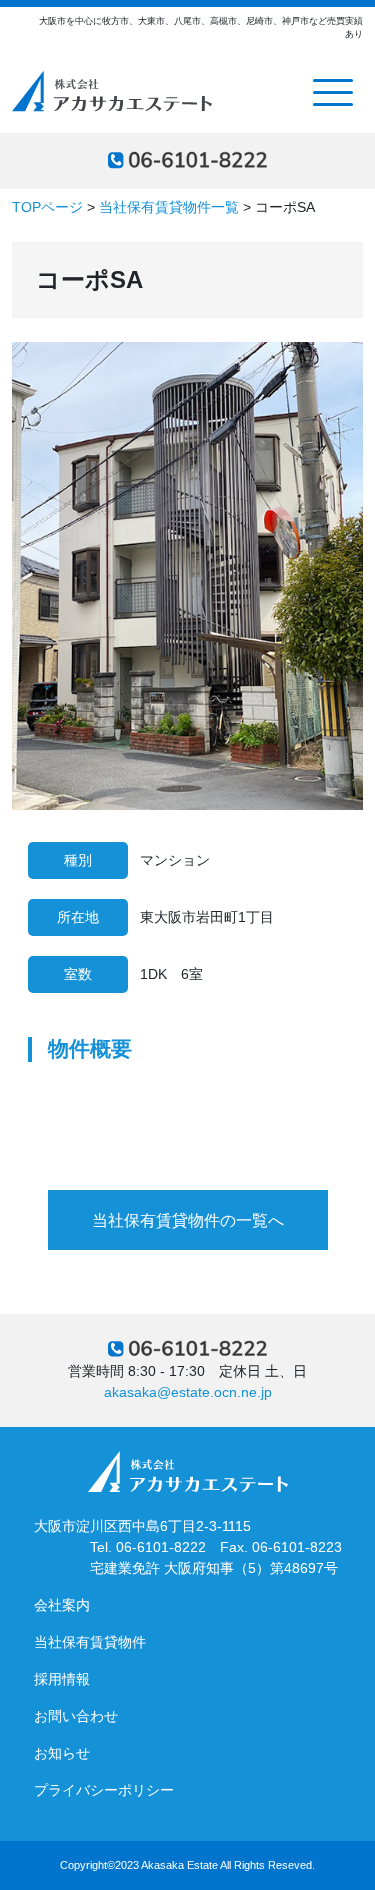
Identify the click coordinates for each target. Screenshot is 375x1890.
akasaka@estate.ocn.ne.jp (188, 1392)
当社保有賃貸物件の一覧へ (188, 1220)
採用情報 (62, 1679)
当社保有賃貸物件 (90, 1642)
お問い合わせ (76, 1716)
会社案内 (62, 1605)
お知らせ (62, 1753)
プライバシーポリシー (104, 1790)
